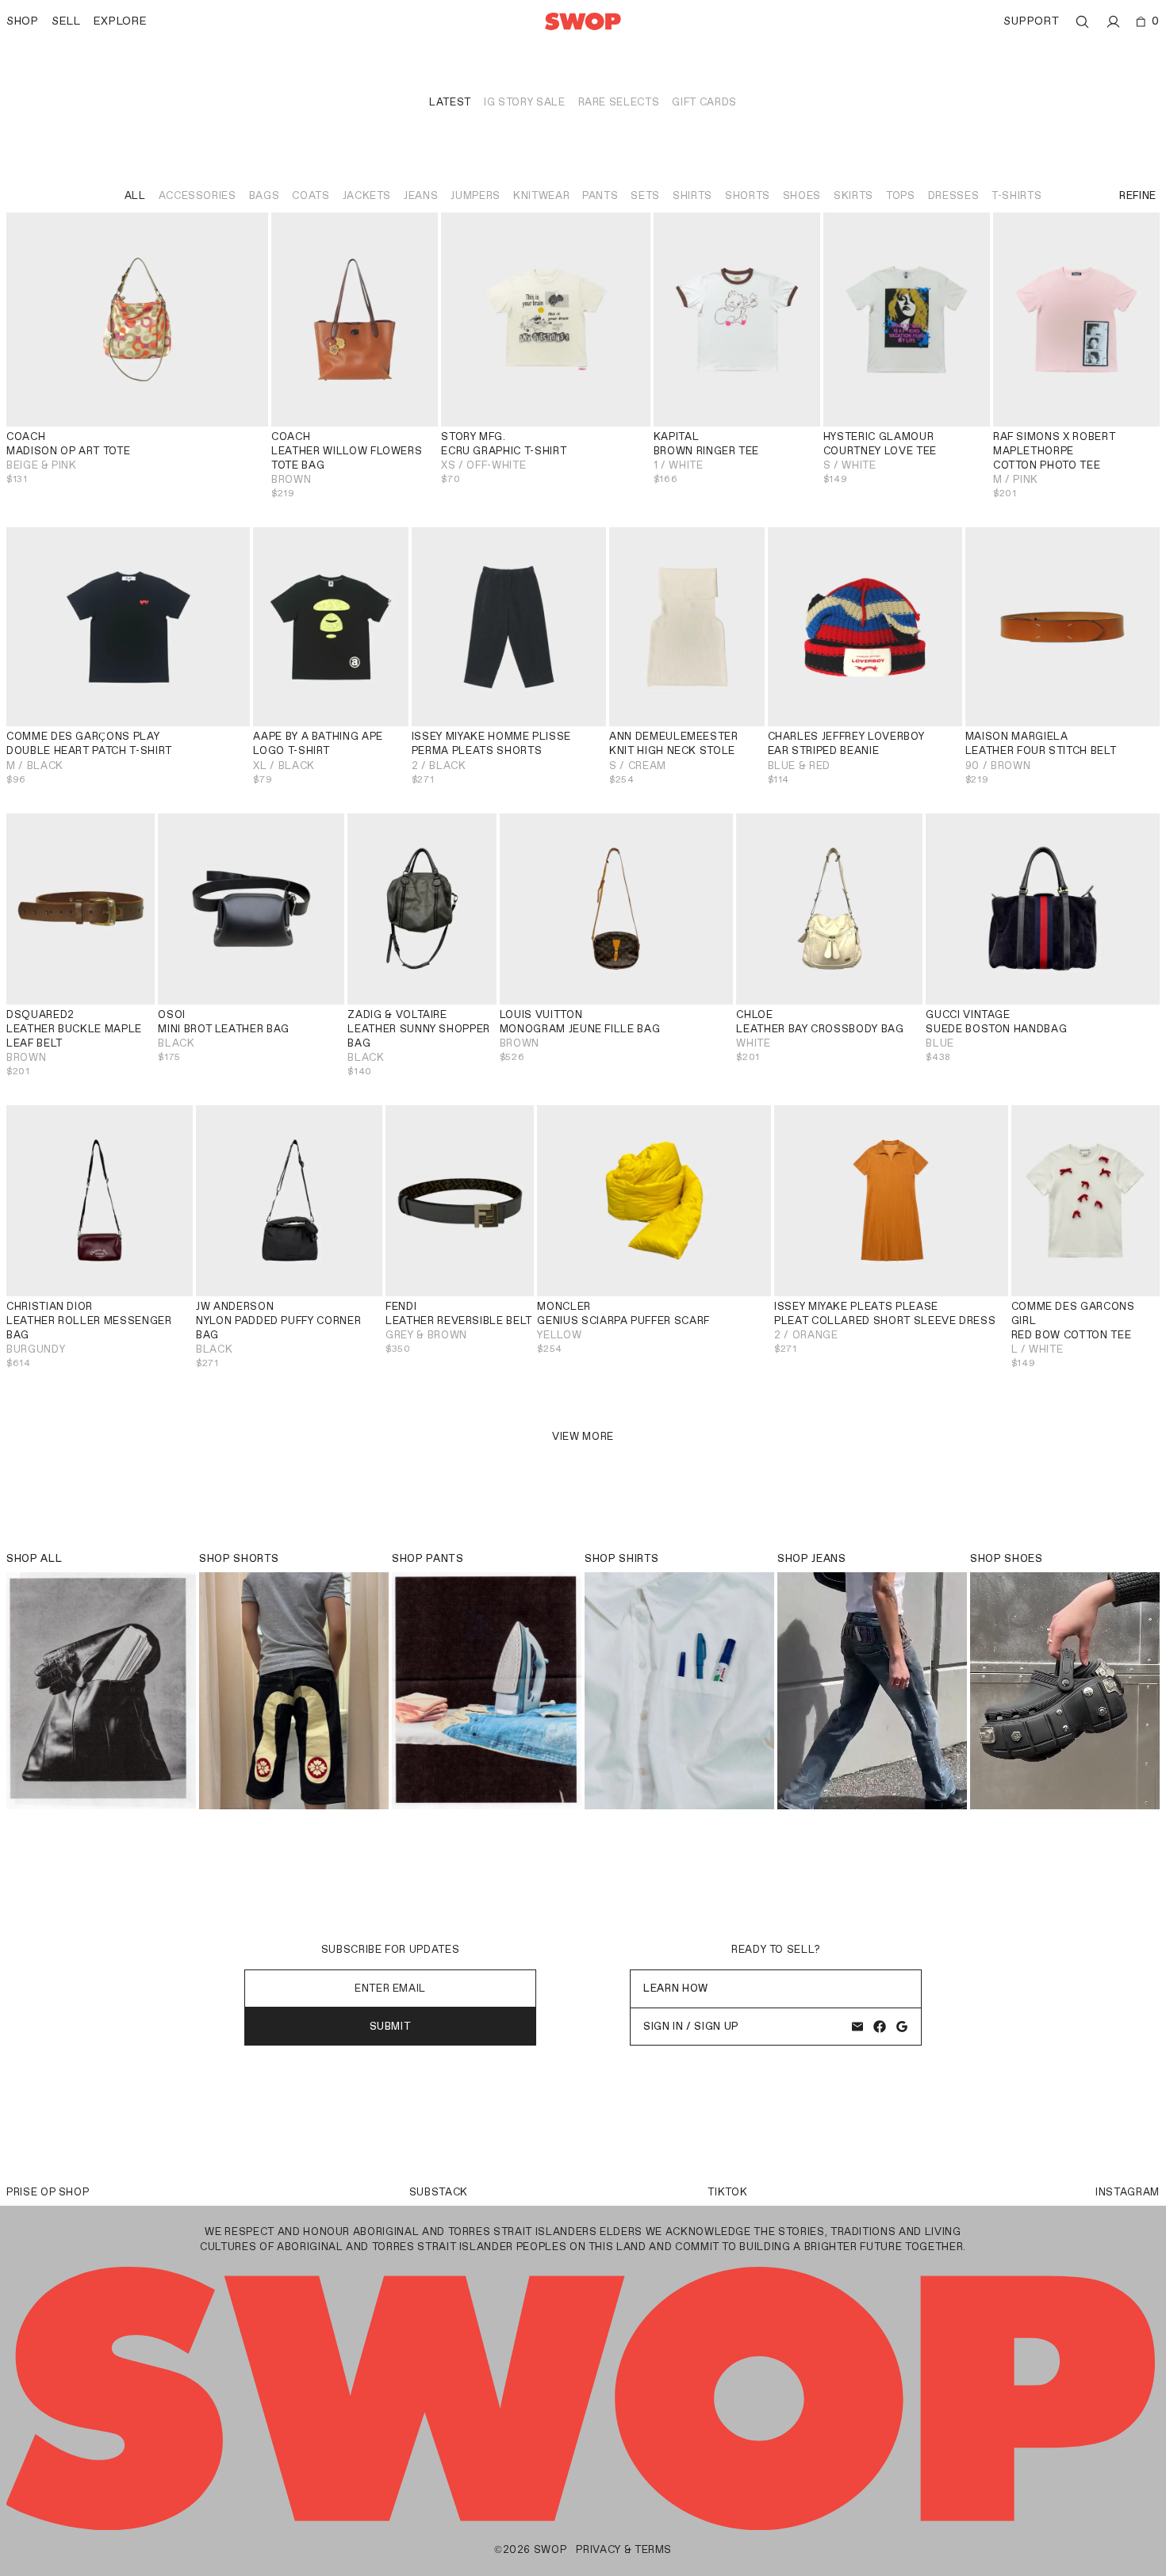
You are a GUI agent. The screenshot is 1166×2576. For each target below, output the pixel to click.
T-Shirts (1016, 195)
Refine (1138, 195)
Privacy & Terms (624, 2549)
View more (583, 1436)
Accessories (198, 195)
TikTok (727, 2192)
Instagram (1128, 2192)
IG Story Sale (524, 102)
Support (1031, 21)
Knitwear (541, 195)
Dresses (954, 195)
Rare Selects (619, 102)
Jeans (421, 195)
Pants (600, 195)
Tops (901, 195)
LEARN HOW (676, 1988)
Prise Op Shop (48, 2192)
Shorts (748, 195)
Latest (450, 102)
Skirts (853, 195)
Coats (311, 195)
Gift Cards (704, 102)
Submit (391, 2026)
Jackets (367, 195)
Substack (439, 2192)
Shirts (692, 195)
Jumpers (476, 195)
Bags (265, 195)
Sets (645, 195)
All (135, 195)
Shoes (802, 195)
